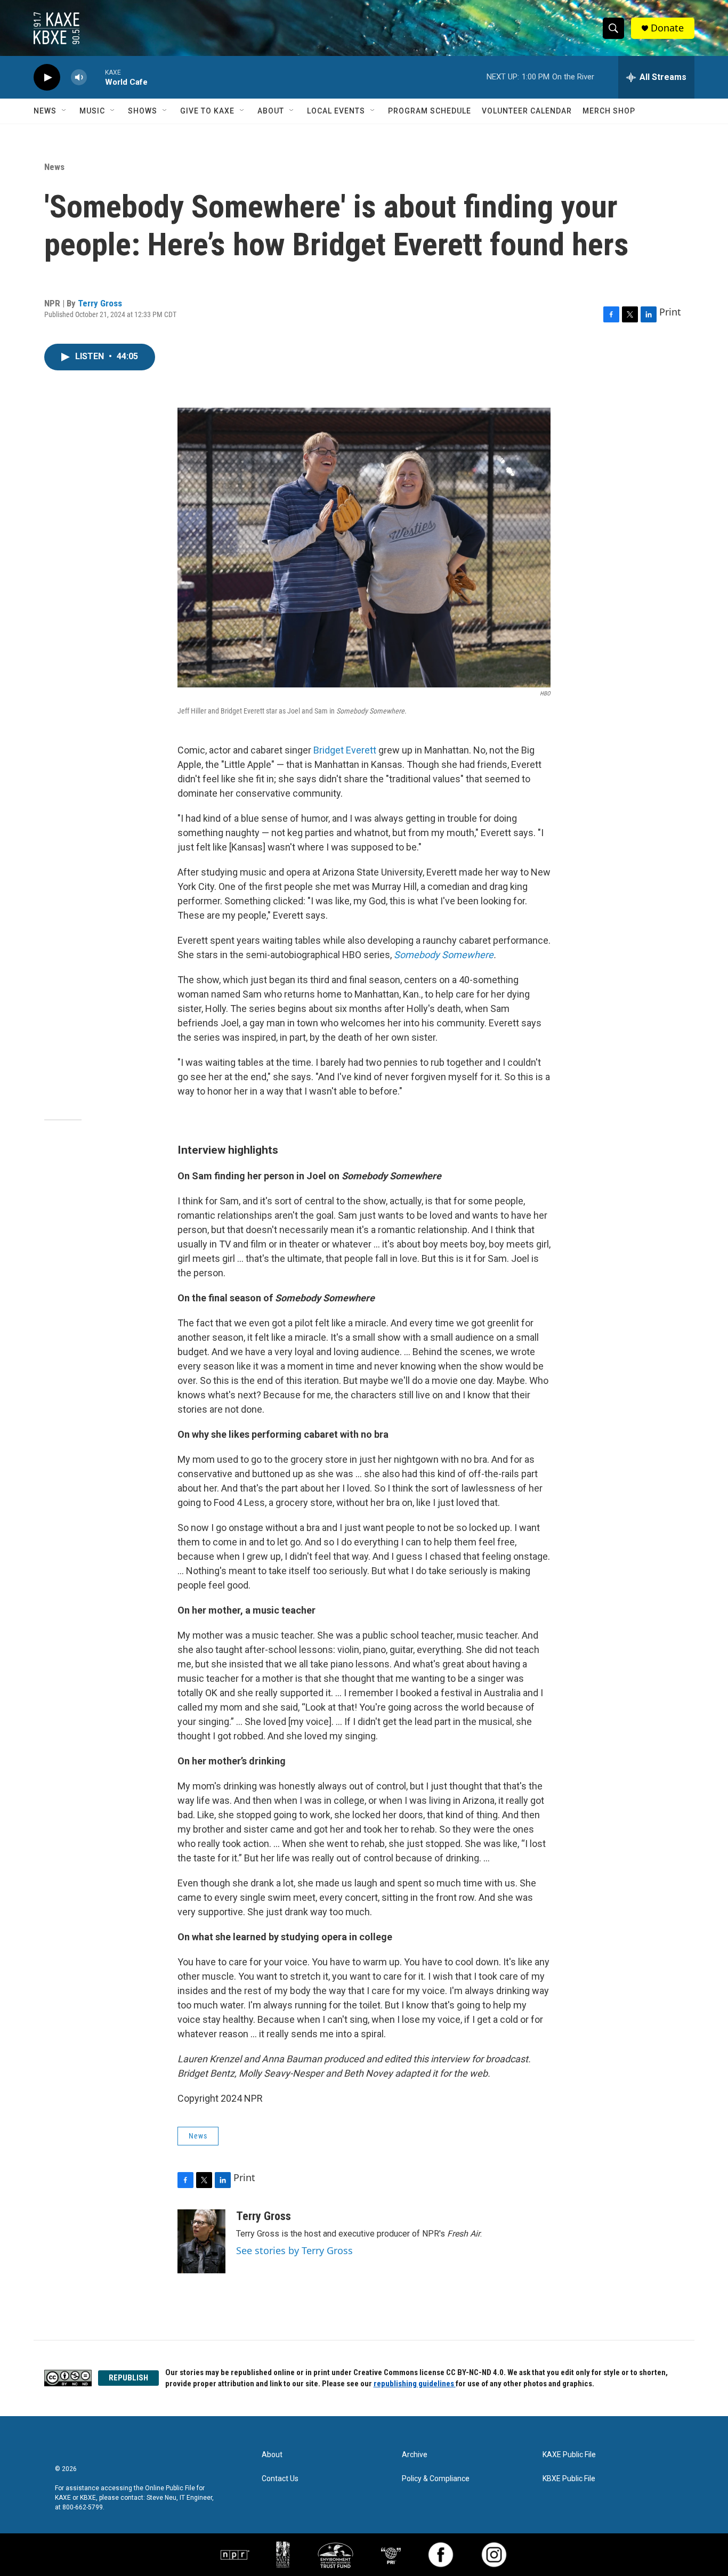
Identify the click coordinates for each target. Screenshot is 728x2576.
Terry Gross (100, 303)
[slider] (96, 77)
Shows (143, 111)
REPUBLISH (128, 2378)
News (45, 111)
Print (670, 312)
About (271, 111)
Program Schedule (430, 111)
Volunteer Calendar (527, 111)
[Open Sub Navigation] (64, 111)
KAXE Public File (569, 2455)
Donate (667, 28)
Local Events (336, 111)
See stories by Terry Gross (294, 2250)
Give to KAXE (207, 111)
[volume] (79, 78)
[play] (47, 78)
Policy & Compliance (436, 2479)
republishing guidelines (415, 2384)
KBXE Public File (569, 2479)
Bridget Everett (345, 750)
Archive (415, 2455)
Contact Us (280, 2479)
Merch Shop (609, 111)
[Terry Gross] (201, 2241)
